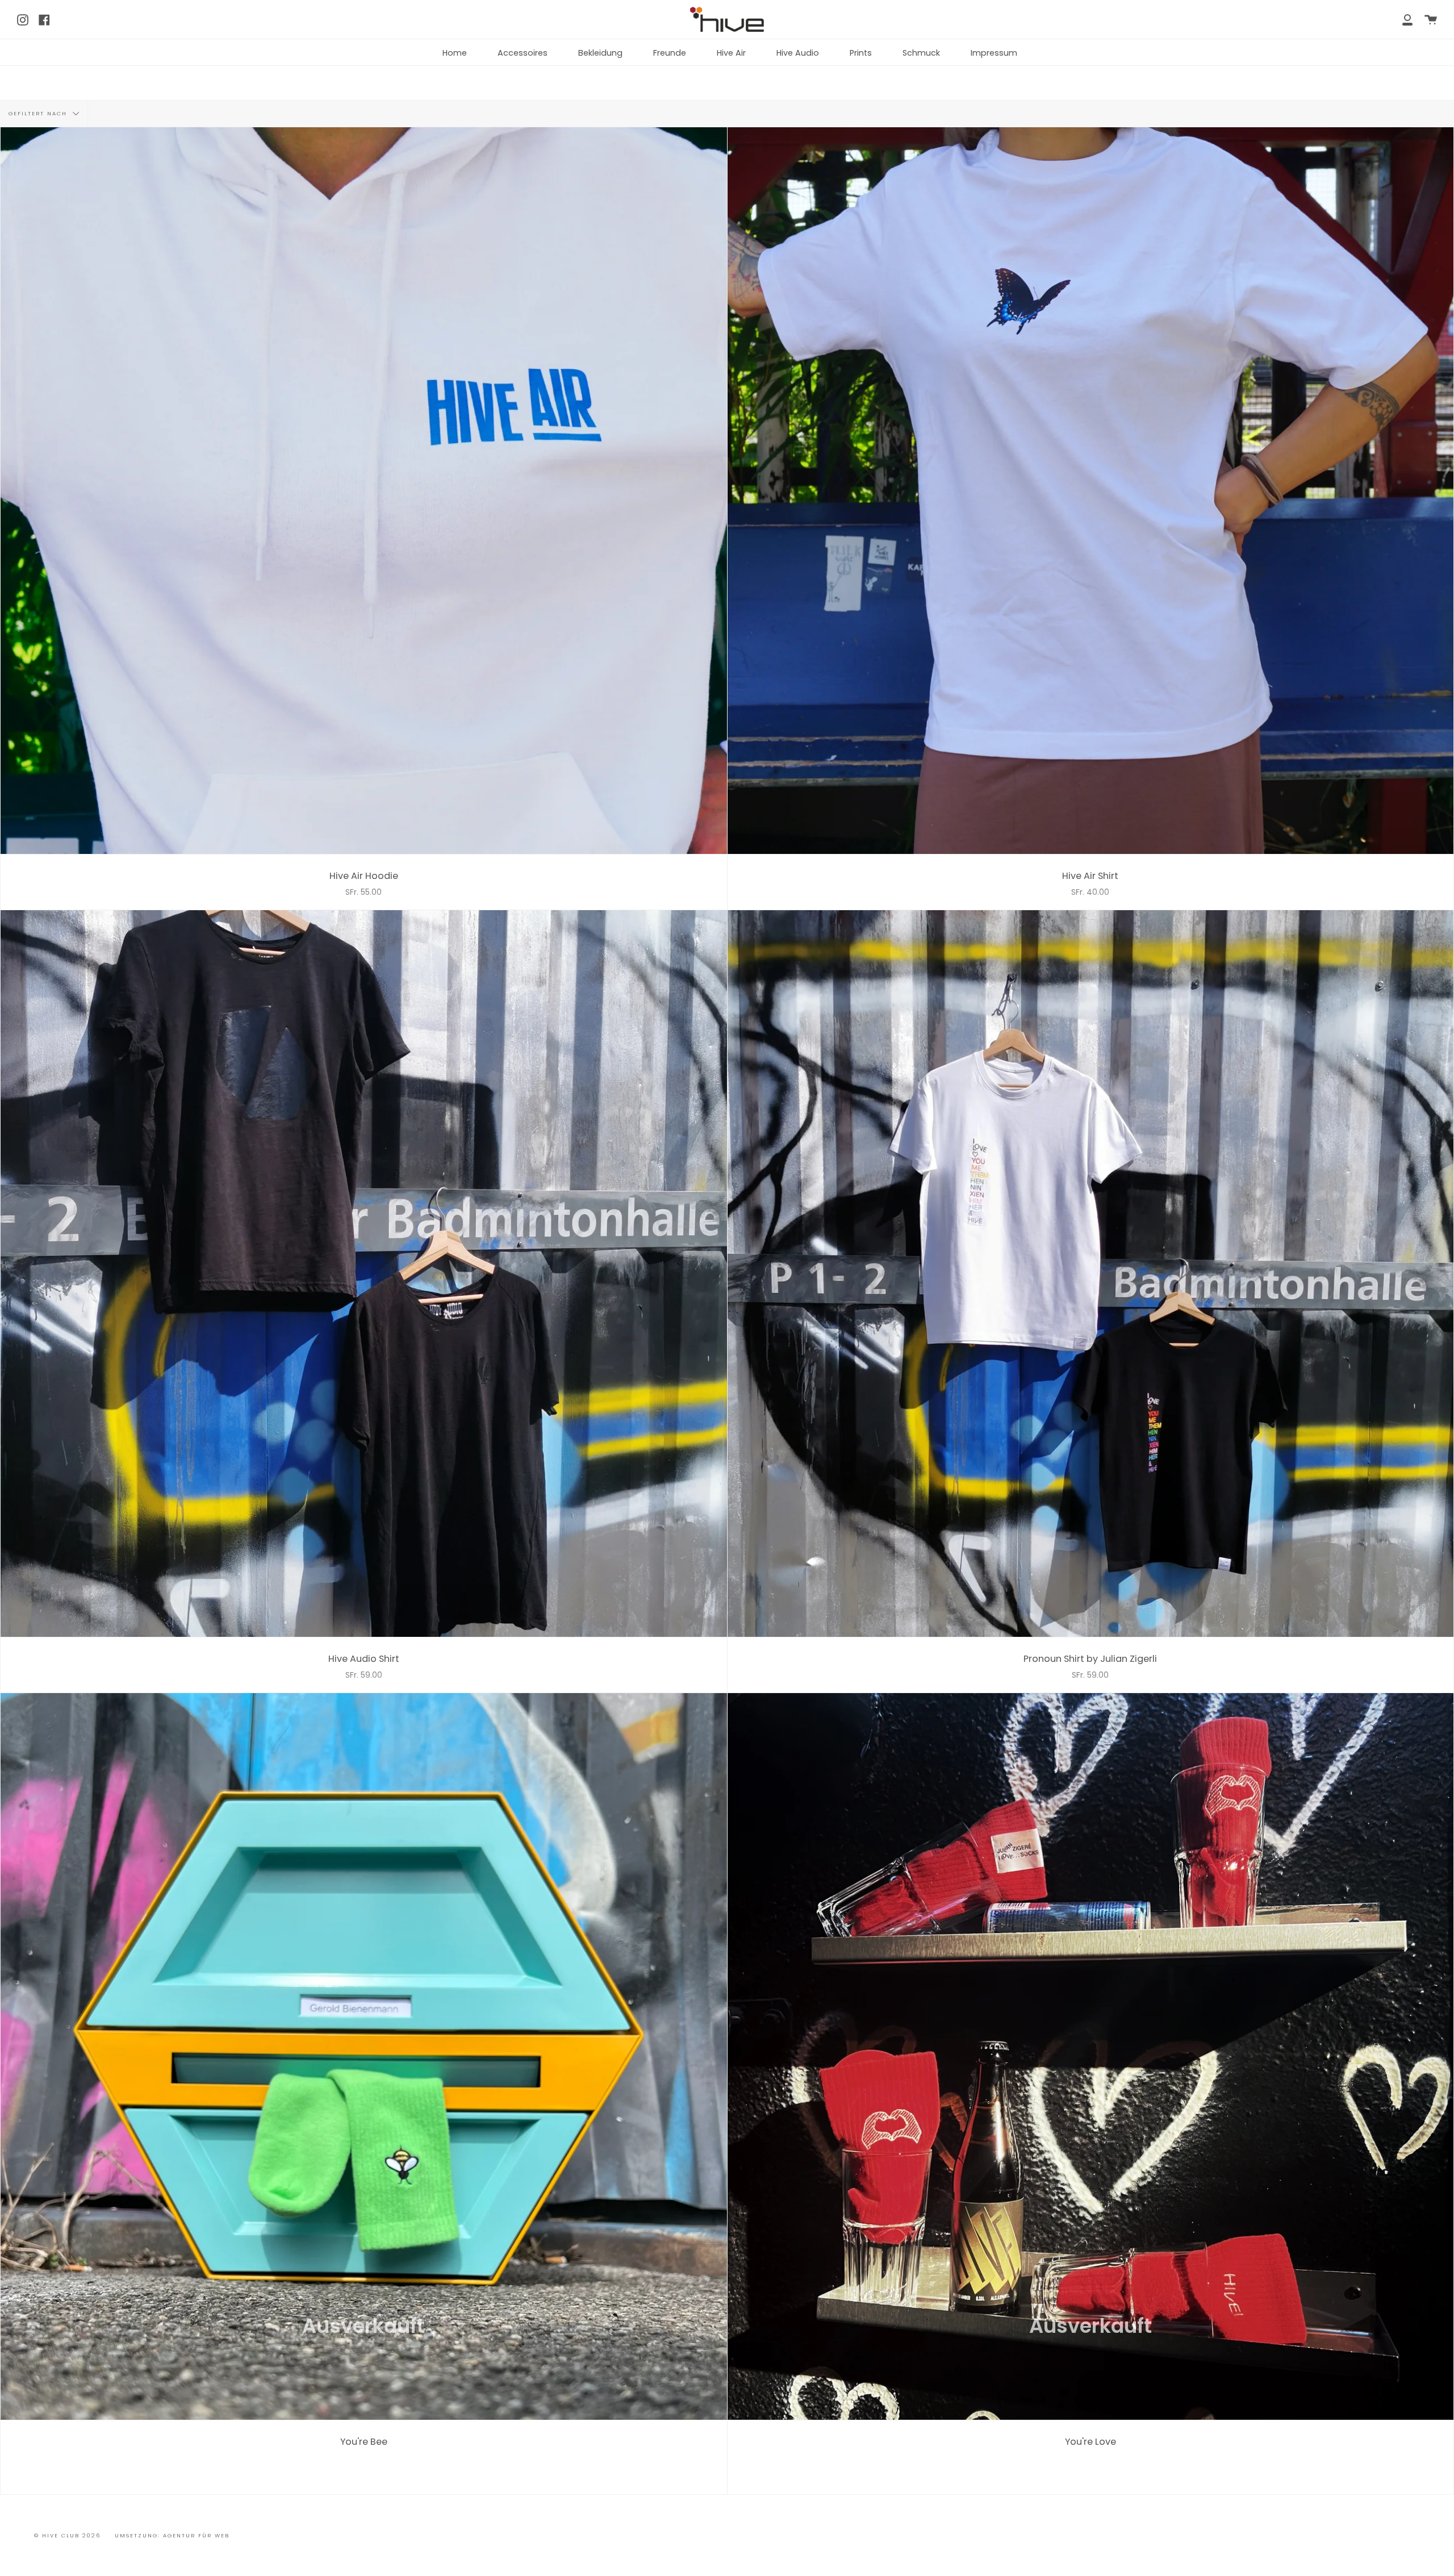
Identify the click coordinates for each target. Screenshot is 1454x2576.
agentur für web (196, 2535)
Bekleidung (600, 53)
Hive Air (731, 53)
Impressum (994, 53)
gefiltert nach (39, 113)
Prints (861, 53)
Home (455, 53)
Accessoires (523, 53)
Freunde (670, 53)
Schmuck (921, 53)
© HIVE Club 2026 (67, 2535)
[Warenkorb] (1431, 19)
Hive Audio (798, 53)
